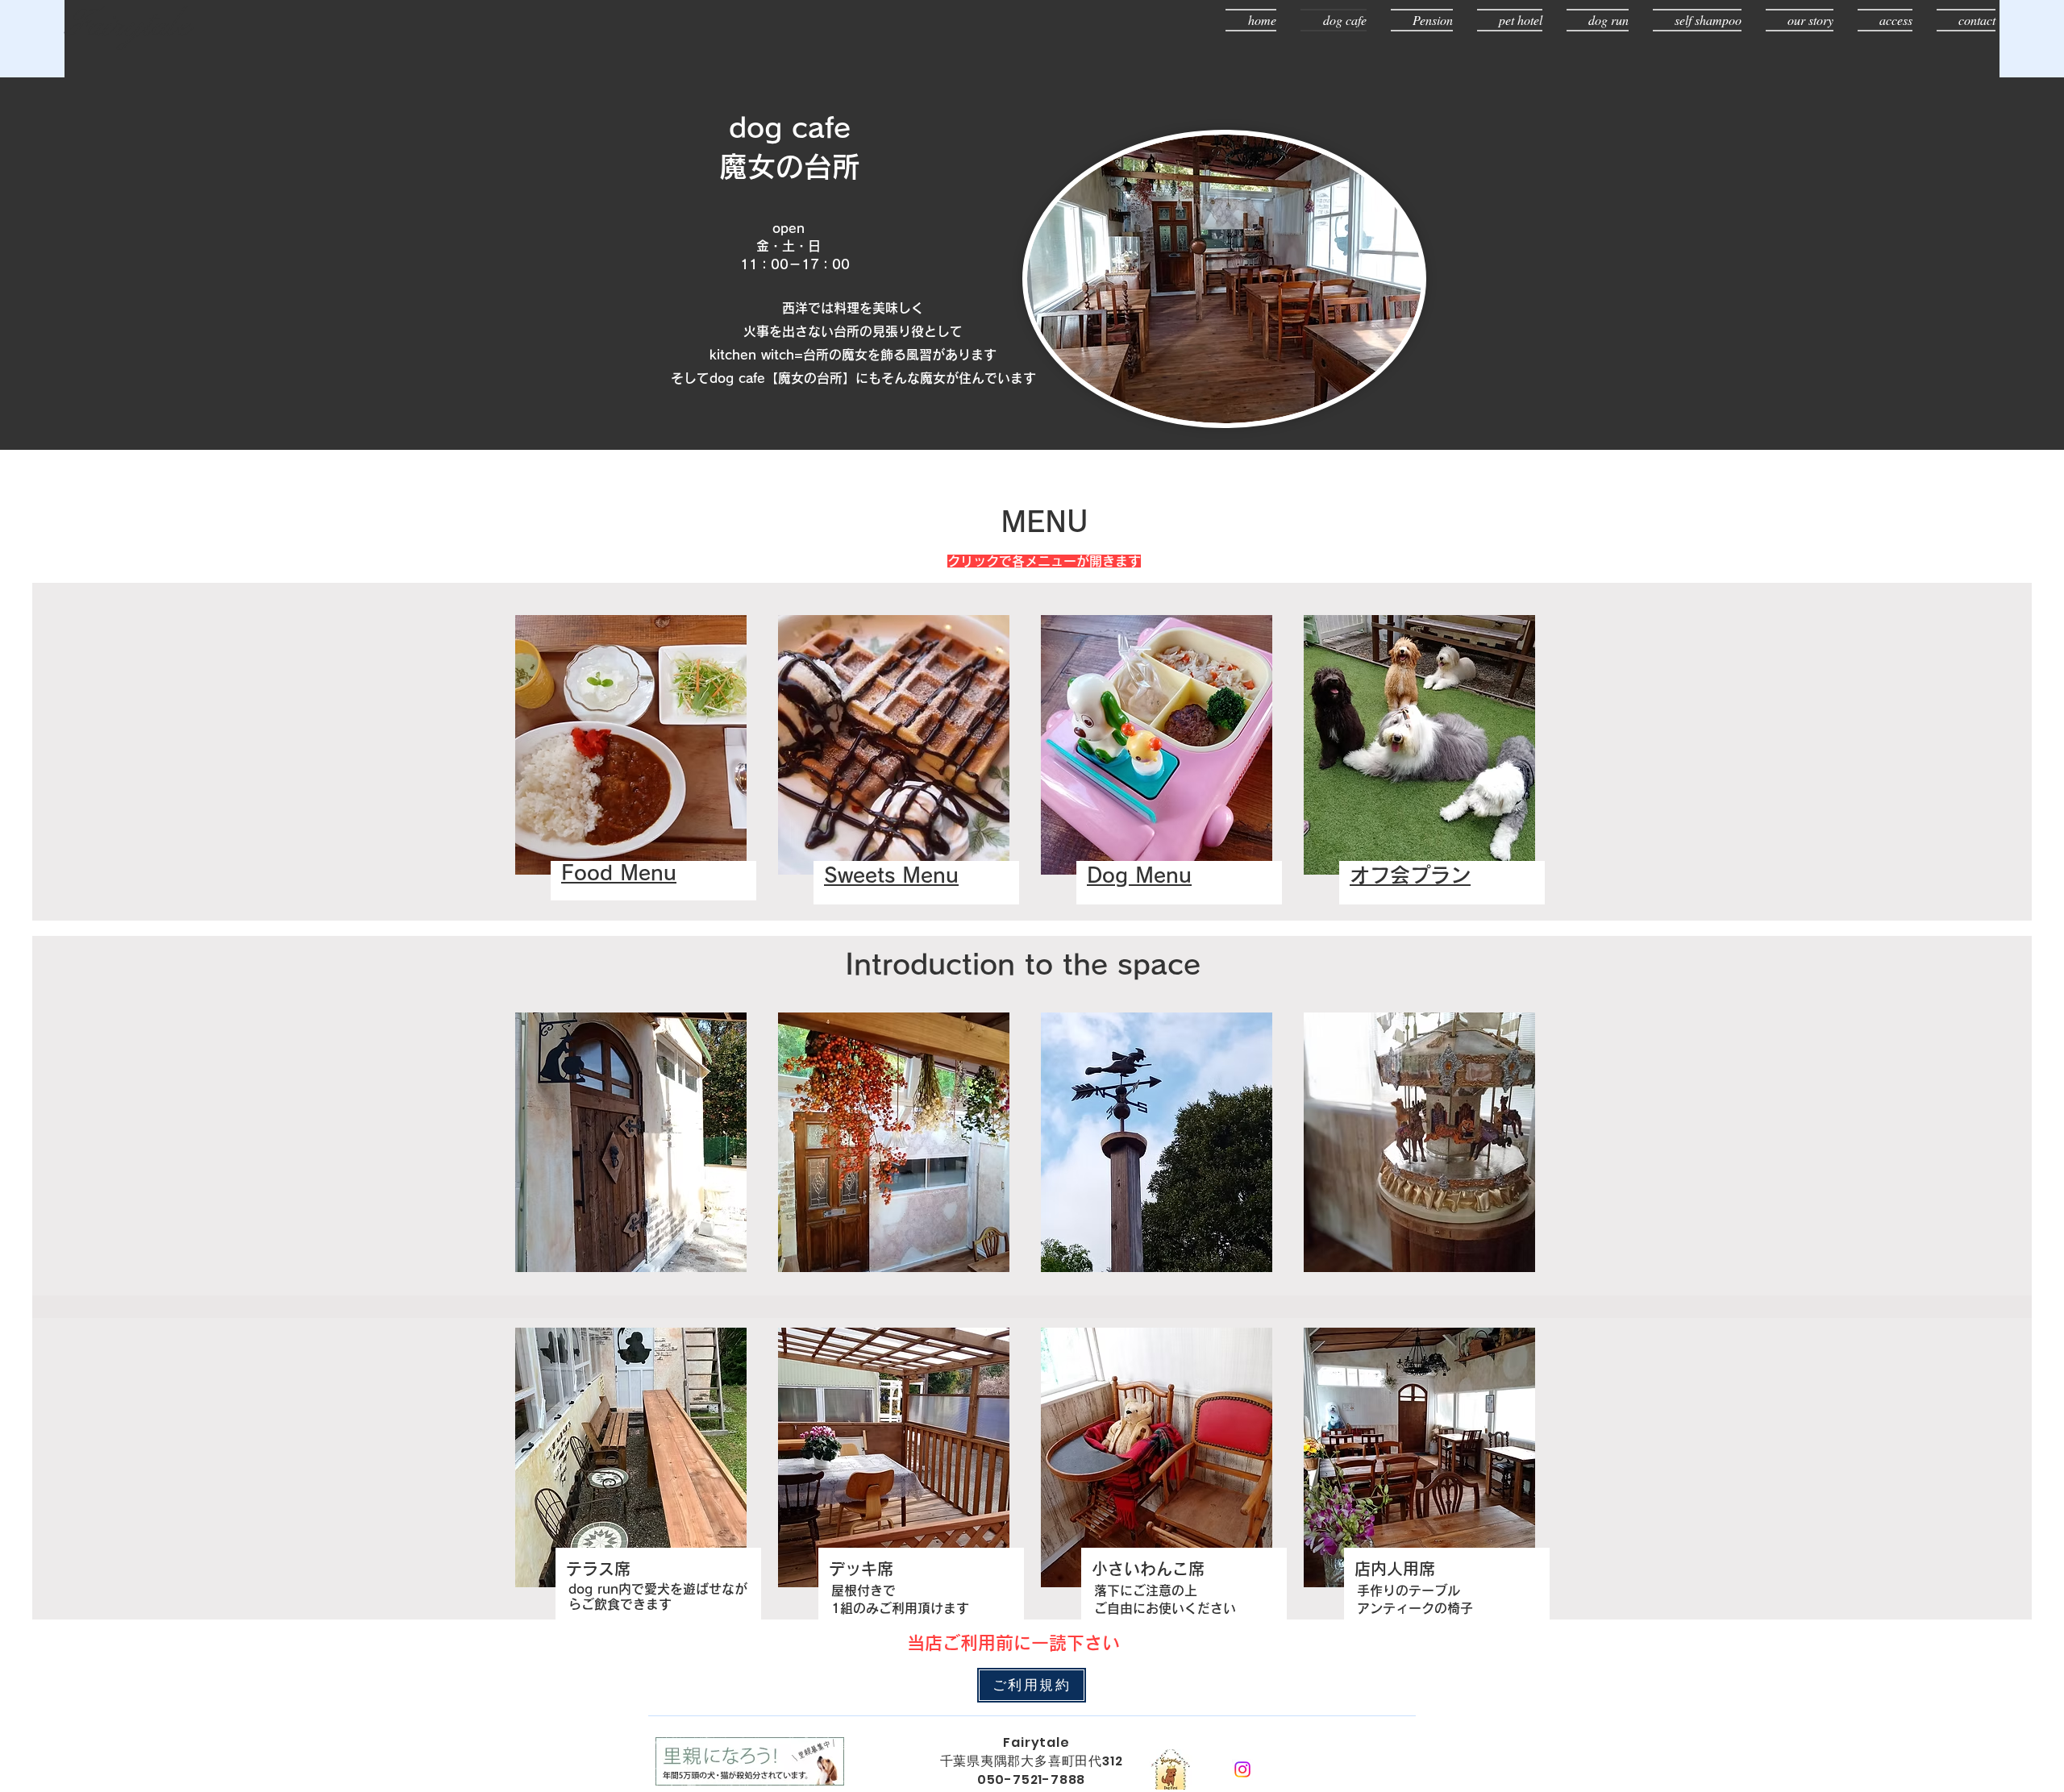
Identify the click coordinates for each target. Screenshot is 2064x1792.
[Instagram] (1242, 1769)
